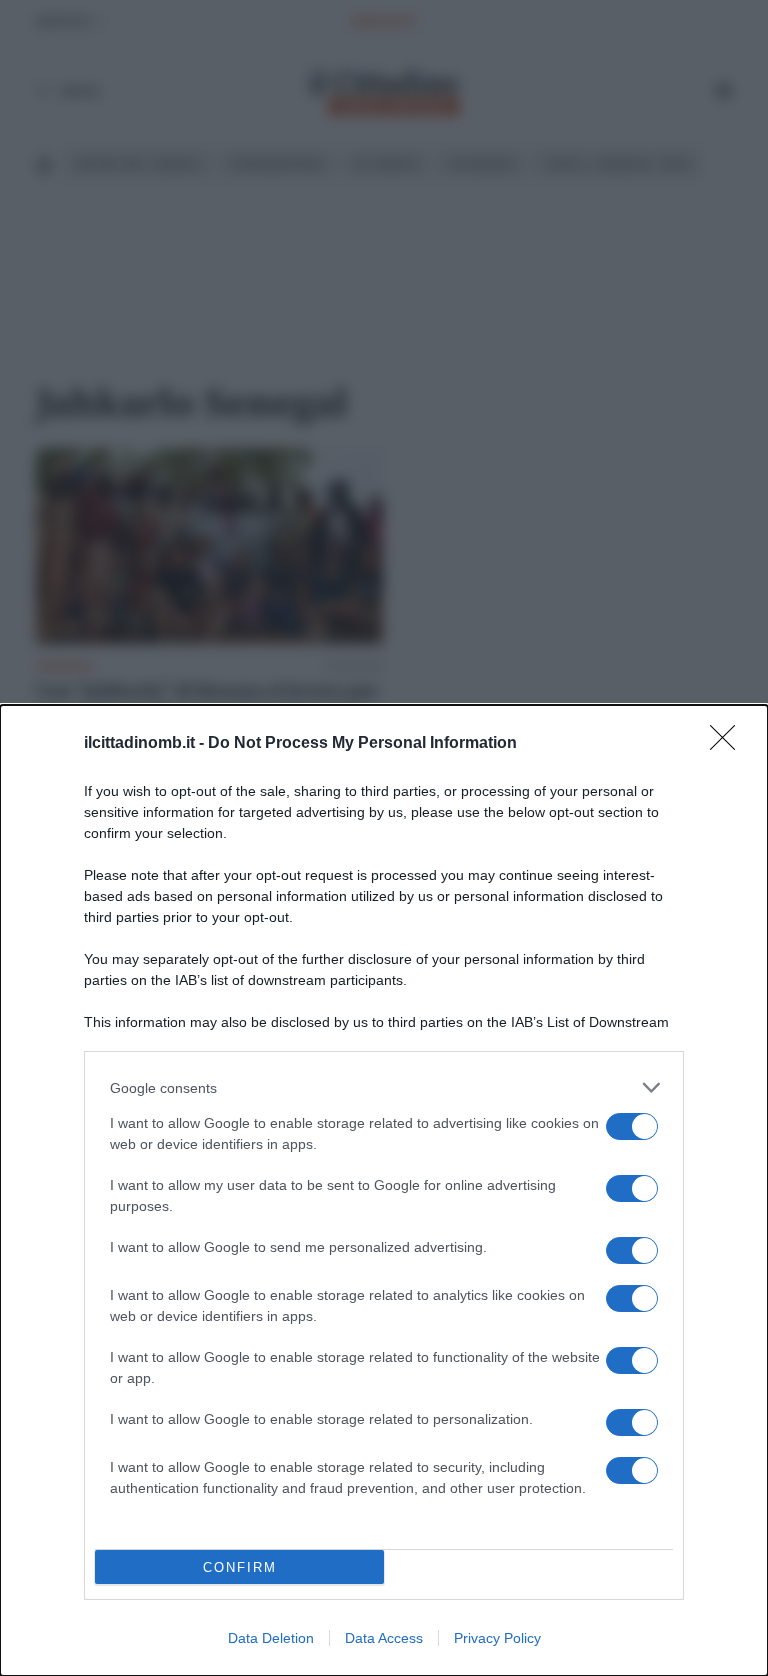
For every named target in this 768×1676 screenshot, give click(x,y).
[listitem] (384, 1087)
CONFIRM (240, 1567)
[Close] (729, 744)
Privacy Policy (497, 1638)
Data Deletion (271, 1638)
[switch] (632, 1126)
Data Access (384, 1638)
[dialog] (384, 1190)
